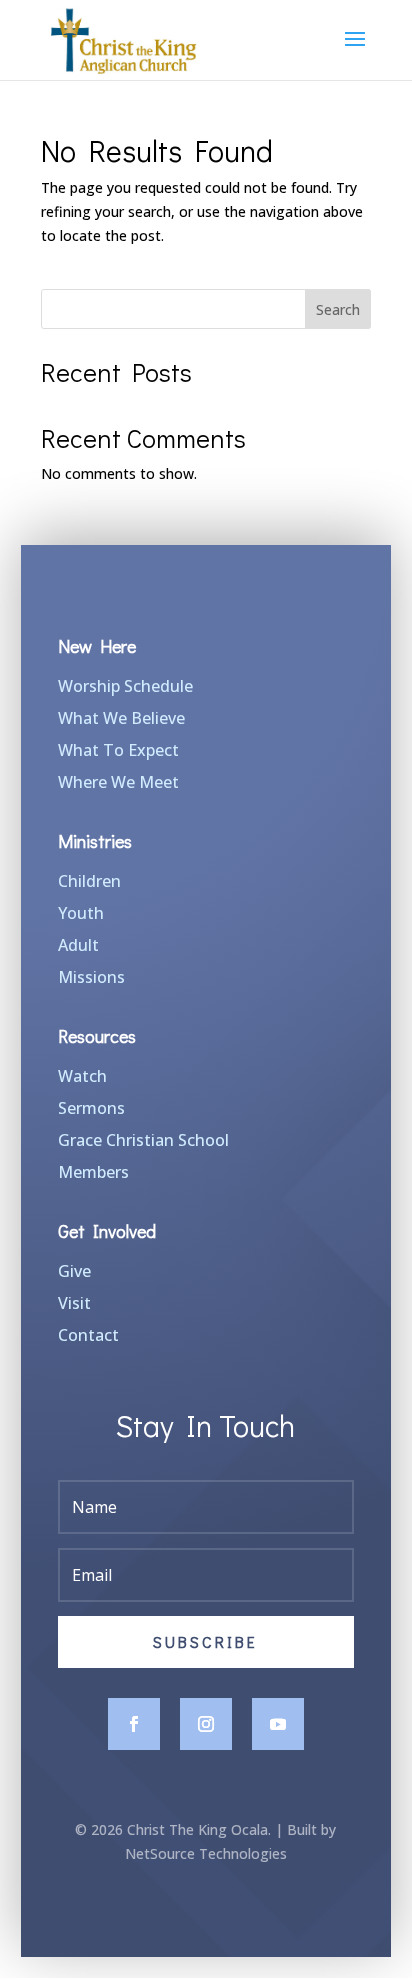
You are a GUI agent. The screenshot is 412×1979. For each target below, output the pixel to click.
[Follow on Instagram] (206, 1724)
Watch (82, 1076)
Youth (81, 913)
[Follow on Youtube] (278, 1724)
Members (93, 1172)
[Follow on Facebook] (134, 1724)
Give (74, 1271)
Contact (88, 1335)
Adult (78, 945)
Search (338, 309)
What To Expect (118, 750)
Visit (74, 1303)
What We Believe (121, 718)
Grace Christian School (143, 1140)
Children (89, 881)
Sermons (91, 1108)
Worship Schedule (125, 686)
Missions (91, 977)
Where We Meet (118, 782)
